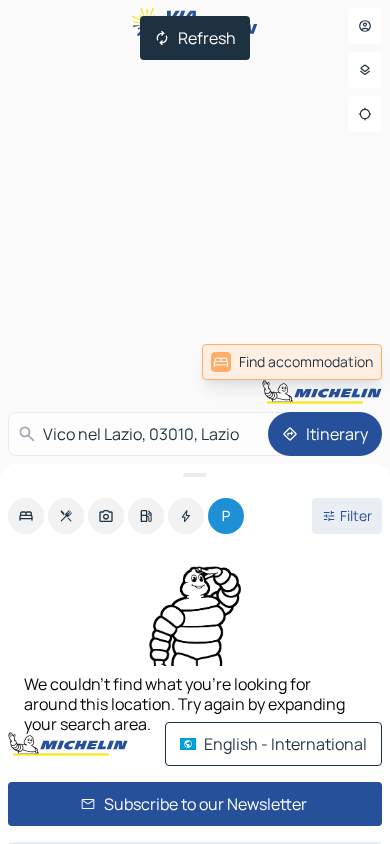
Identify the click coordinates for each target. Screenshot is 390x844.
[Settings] (365, 70)
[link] (292, 362)
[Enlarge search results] (195, 475)
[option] (26, 516)
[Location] (365, 114)
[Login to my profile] (365, 26)
